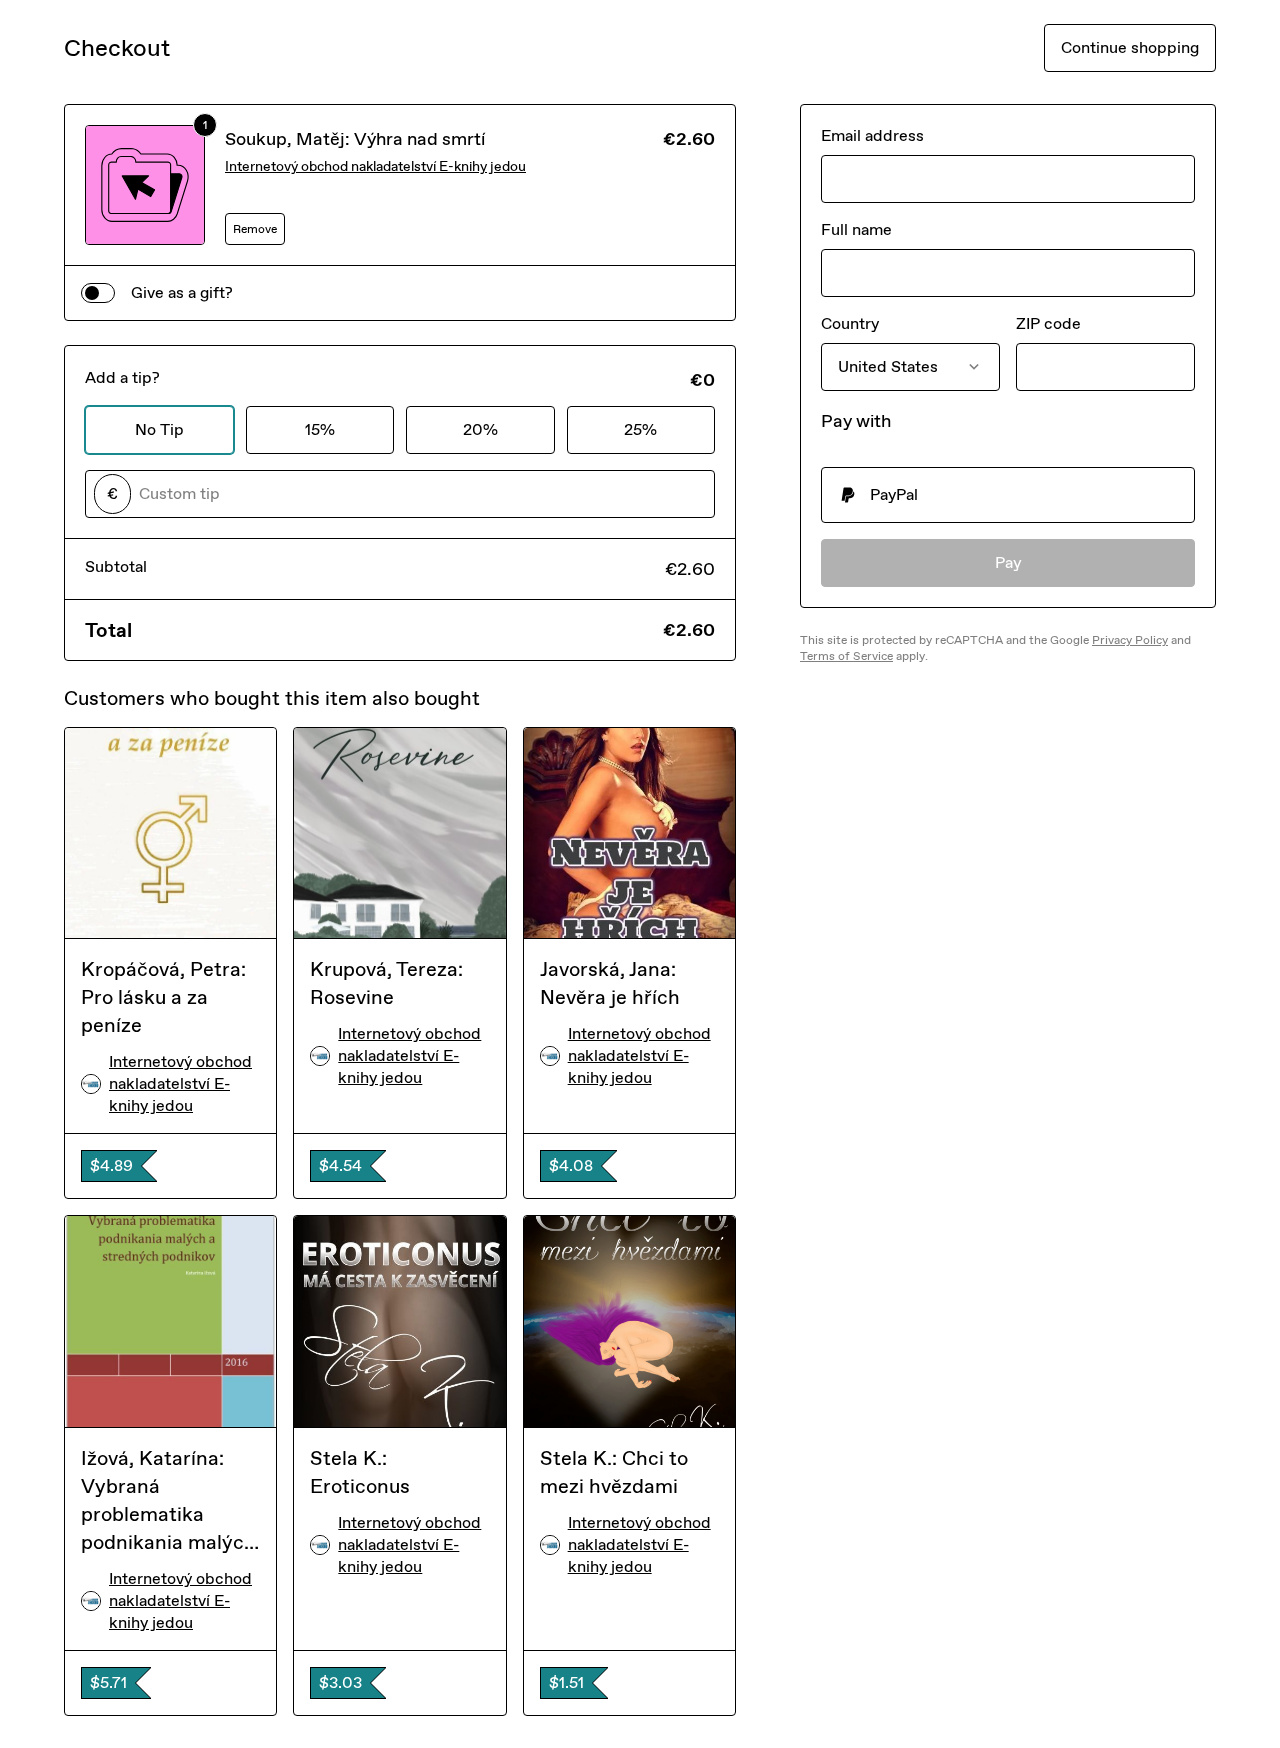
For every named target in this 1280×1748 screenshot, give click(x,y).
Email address (872, 135)
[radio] (1008, 495)
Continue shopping (1130, 47)
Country (850, 323)
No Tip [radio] (159, 429)
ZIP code (1048, 323)
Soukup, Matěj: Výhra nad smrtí (355, 139)
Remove (255, 229)
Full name (856, 229)
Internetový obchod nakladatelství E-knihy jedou (375, 166)
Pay (1008, 562)
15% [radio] (320, 429)
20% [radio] (480, 429)
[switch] (98, 293)
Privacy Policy (1130, 640)
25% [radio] (640, 429)
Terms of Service (846, 656)
